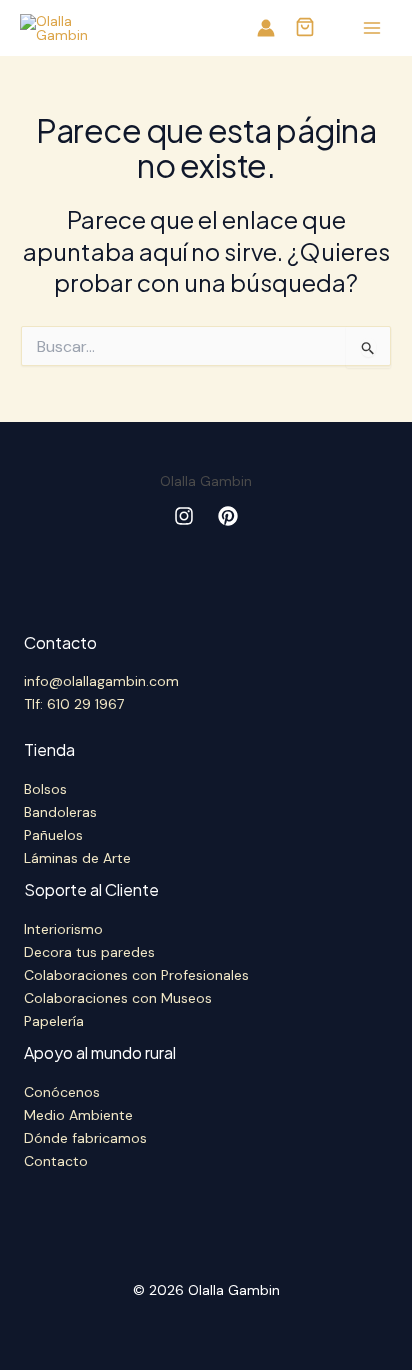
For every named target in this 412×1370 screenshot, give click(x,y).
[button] (305, 29)
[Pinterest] (228, 516)
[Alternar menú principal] (371, 28)
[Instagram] (184, 516)
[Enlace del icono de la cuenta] (266, 28)
